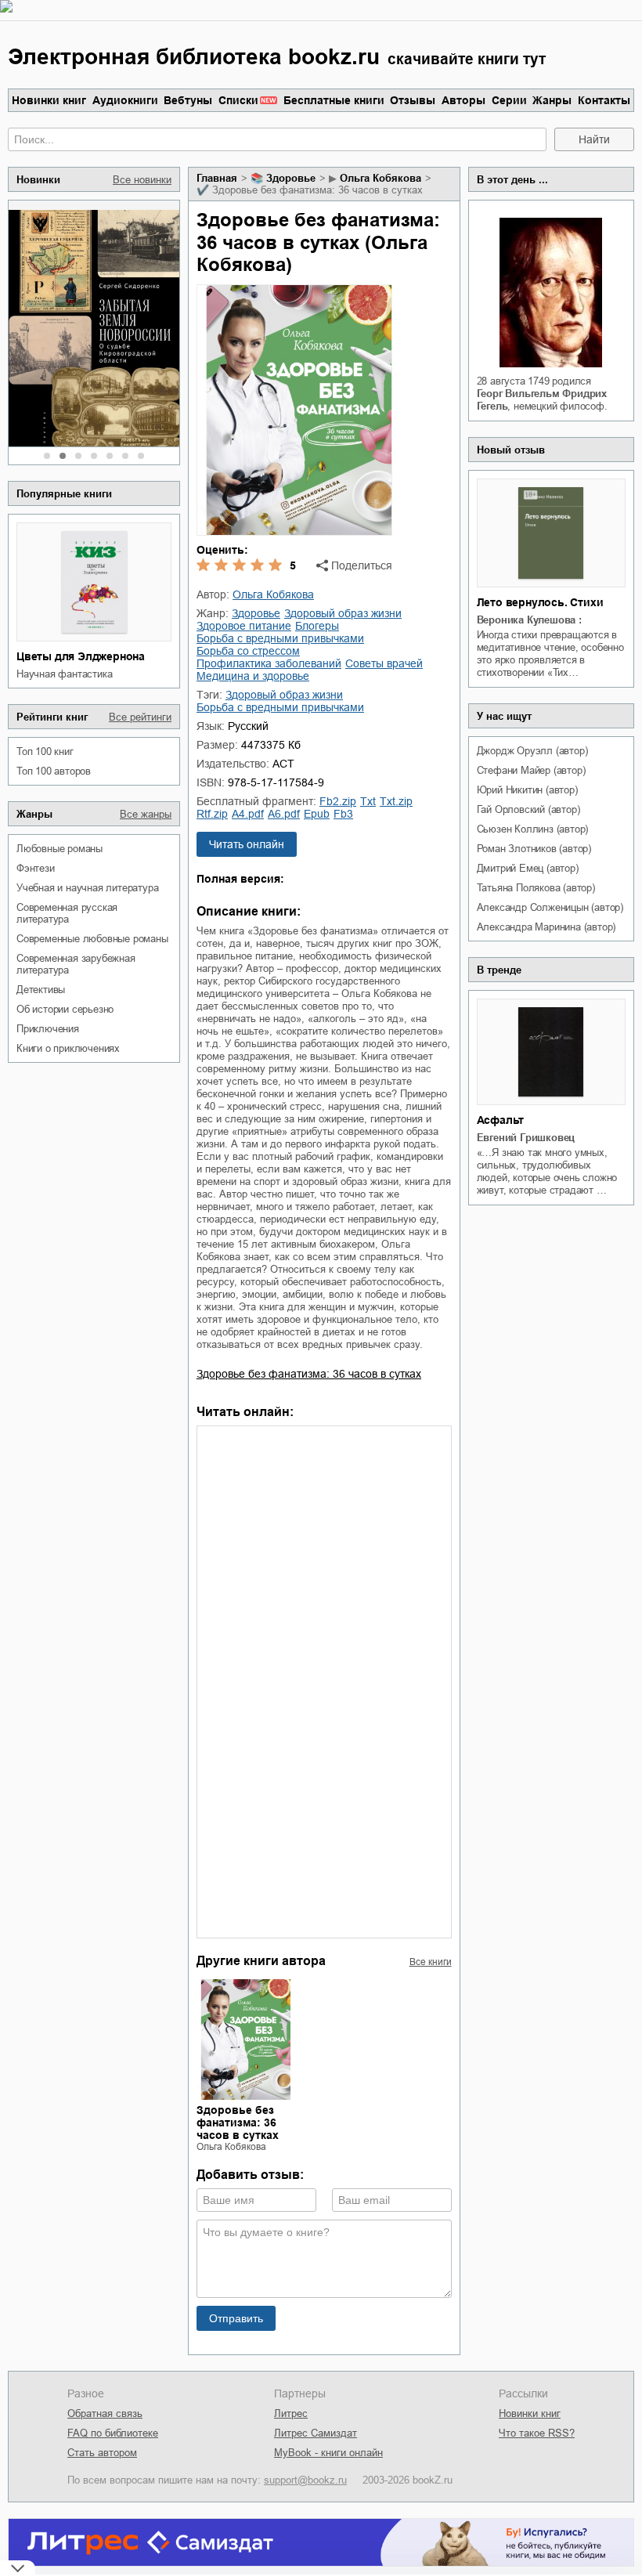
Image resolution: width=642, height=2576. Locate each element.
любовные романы (60, 849)
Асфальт (501, 1120)
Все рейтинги (140, 717)
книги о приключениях (68, 1048)
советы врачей (384, 663)
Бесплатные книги (334, 100)
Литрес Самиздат (316, 2433)
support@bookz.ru (305, 2480)
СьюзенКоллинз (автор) (533, 829)
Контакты (604, 100)
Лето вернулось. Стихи (540, 602)
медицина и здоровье (253, 676)
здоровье (291, 178)
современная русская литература (67, 913)
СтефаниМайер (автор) (531, 770)
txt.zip (396, 801)
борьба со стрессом (248, 651)
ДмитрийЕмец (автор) (528, 868)
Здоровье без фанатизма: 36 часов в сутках (309, 1374)
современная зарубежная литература (76, 964)
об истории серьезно (65, 1009)
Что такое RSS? (537, 2433)
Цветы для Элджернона (81, 656)
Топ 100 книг (45, 751)
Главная (217, 178)
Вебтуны (188, 100)
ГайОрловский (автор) (528, 809)
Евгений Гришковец (526, 1138)
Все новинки (142, 180)
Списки (238, 100)
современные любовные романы (92, 939)
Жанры (552, 100)
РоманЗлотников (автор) (534, 849)
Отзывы (413, 100)
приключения (48, 1029)
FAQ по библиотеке (113, 2433)
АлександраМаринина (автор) (546, 927)
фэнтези (36, 868)
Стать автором (102, 2453)
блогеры (317, 626)
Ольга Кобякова (381, 178)
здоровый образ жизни (343, 613)
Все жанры (146, 814)
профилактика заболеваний (269, 663)
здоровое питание (244, 626)
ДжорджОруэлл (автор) (532, 751)
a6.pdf (284, 814)
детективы (41, 990)
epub (317, 814)
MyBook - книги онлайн (328, 2453)
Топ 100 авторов (54, 771)
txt (368, 801)
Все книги (431, 1962)
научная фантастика (64, 674)
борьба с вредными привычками (280, 638)
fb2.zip (338, 801)
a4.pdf (248, 814)
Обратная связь (105, 2413)
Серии (509, 100)
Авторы (463, 100)
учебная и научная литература (87, 888)
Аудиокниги (125, 100)
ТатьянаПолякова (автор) (536, 888)
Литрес (291, 2413)
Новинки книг (49, 100)
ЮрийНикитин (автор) (527, 790)
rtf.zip (212, 814)
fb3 (343, 814)
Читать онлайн (247, 844)
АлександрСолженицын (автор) (550, 907)
